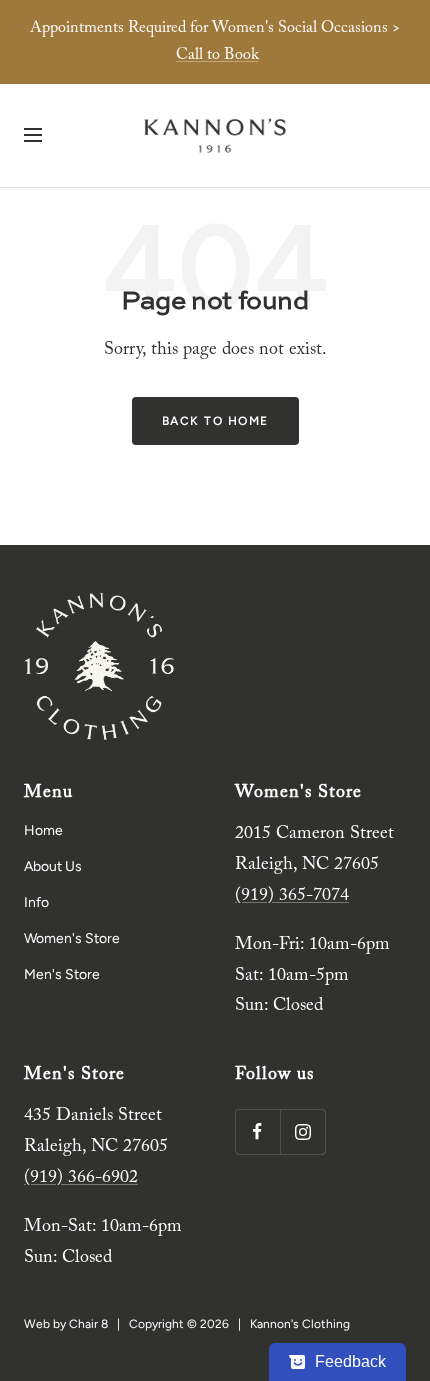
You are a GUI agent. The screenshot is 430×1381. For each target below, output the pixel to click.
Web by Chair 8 (66, 1324)
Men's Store (62, 974)
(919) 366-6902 (81, 1178)
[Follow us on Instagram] (302, 1131)
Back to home (215, 421)
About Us (53, 866)
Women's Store (72, 938)
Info (36, 902)
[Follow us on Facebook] (257, 1131)
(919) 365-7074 (292, 896)
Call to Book (217, 55)
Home (43, 830)
